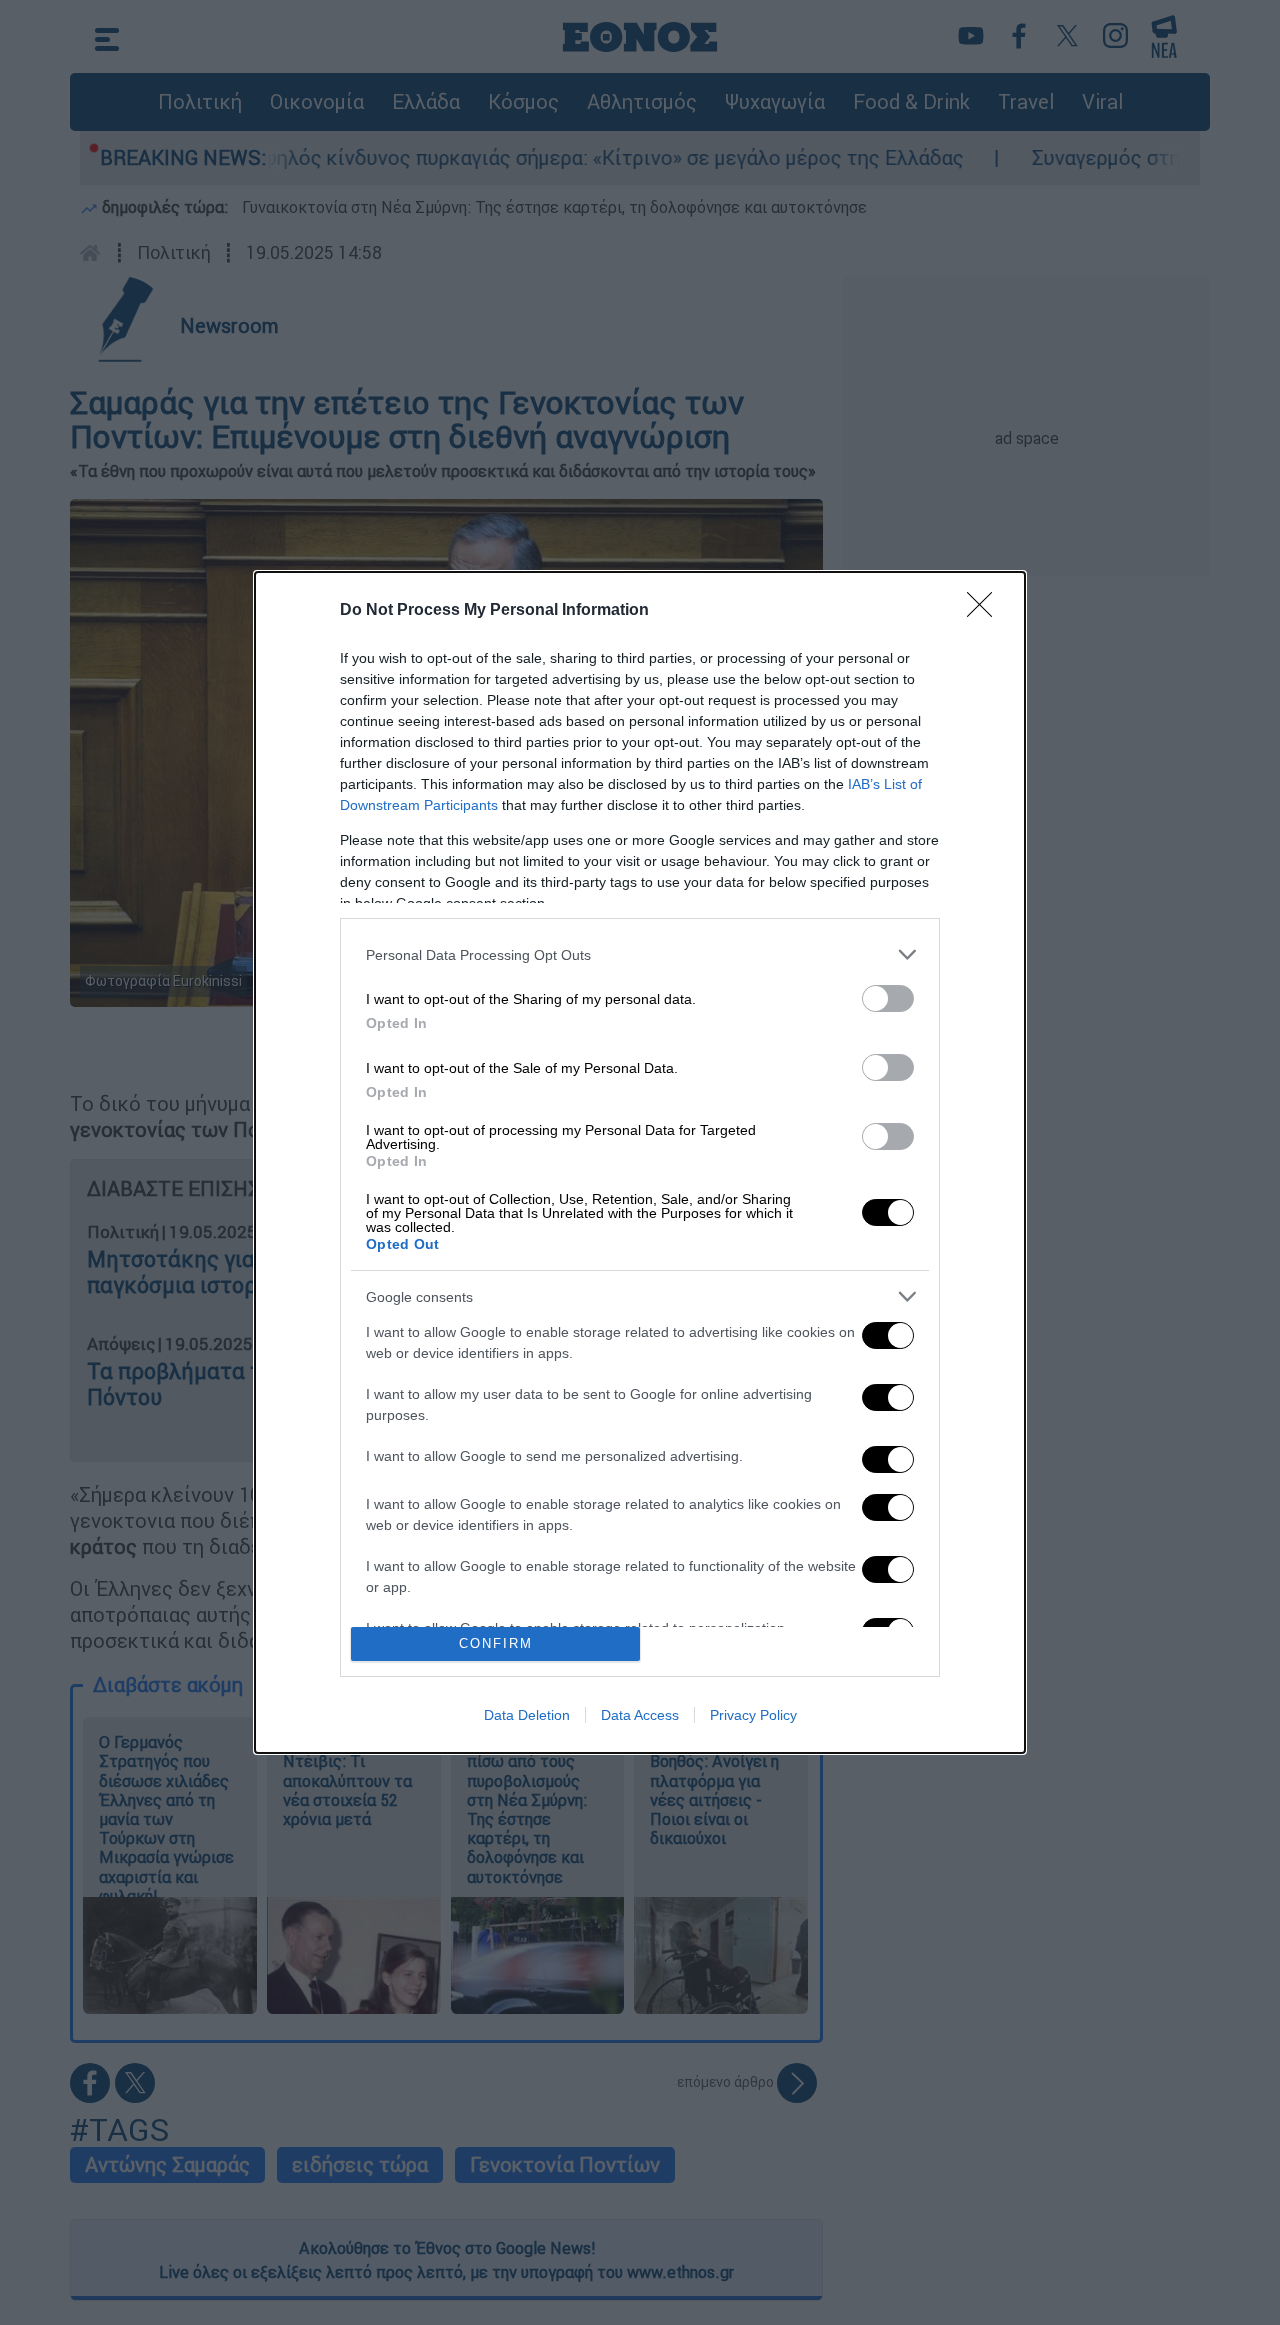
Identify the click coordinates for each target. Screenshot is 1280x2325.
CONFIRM (496, 1643)
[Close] (986, 611)
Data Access (640, 1715)
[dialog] (640, 1162)
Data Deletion (527, 1715)
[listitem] (640, 954)
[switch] (888, 998)
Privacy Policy (753, 1715)
